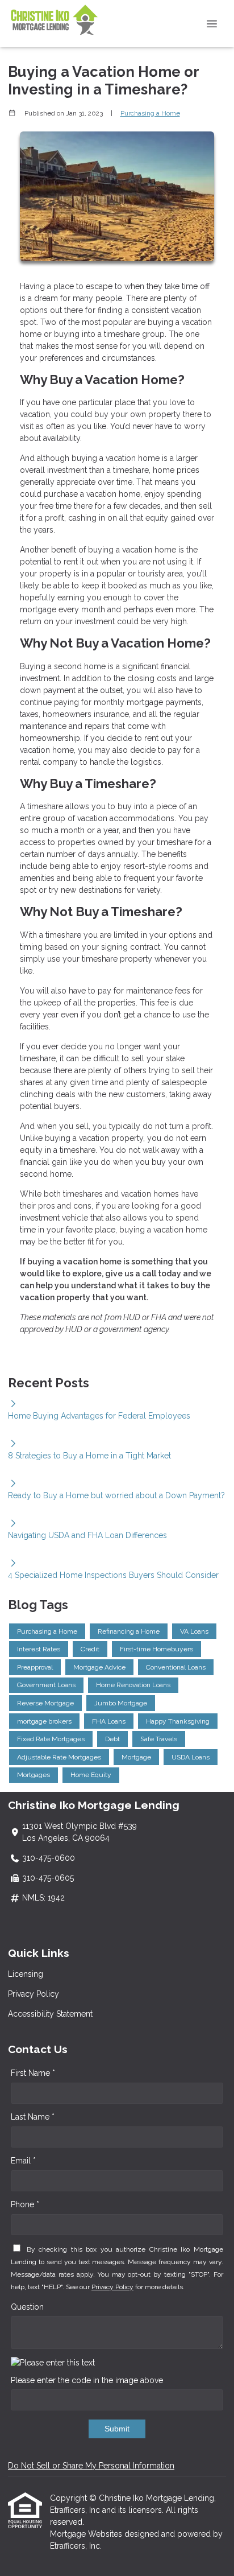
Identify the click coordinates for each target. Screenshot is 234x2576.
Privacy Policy (34, 1994)
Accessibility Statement (50, 2014)
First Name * (33, 2073)
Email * (23, 2161)
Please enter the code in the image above (87, 2380)
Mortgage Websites (87, 2534)
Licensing (26, 1974)
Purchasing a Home (150, 113)
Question (27, 2307)
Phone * (25, 2204)
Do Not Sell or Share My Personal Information (91, 2466)
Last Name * (33, 2117)
